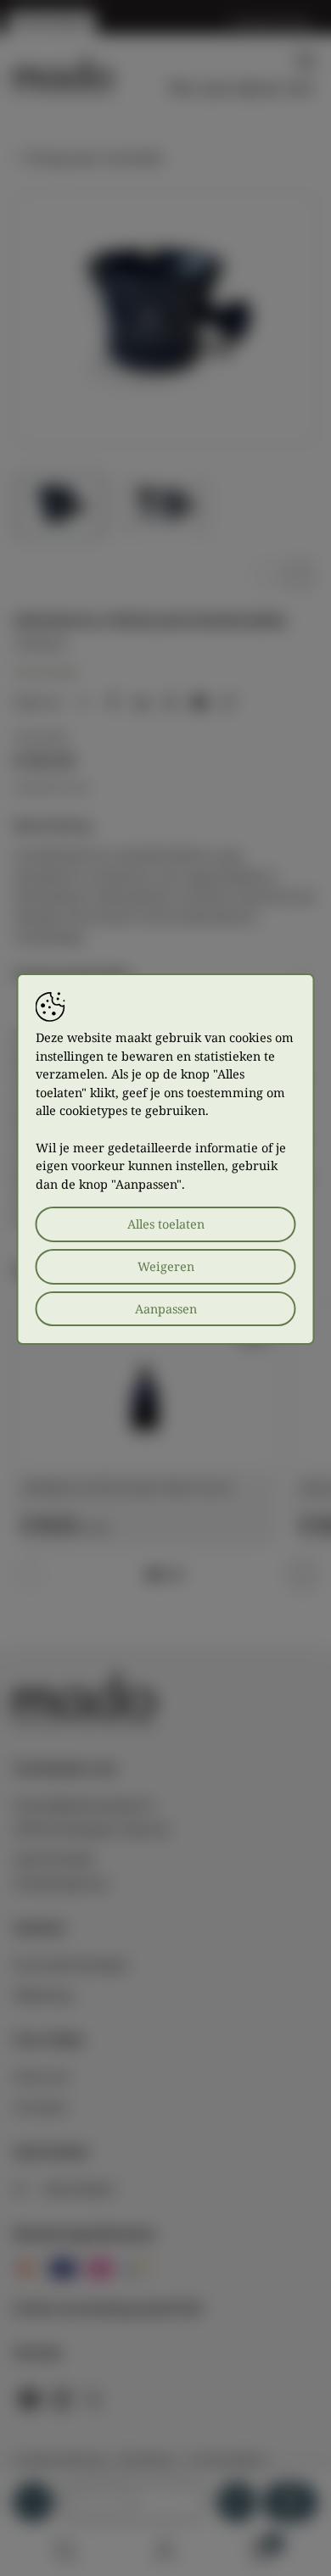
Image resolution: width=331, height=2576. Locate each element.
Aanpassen (166, 1309)
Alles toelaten (166, 1224)
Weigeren (166, 1266)
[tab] (152, 1575)
